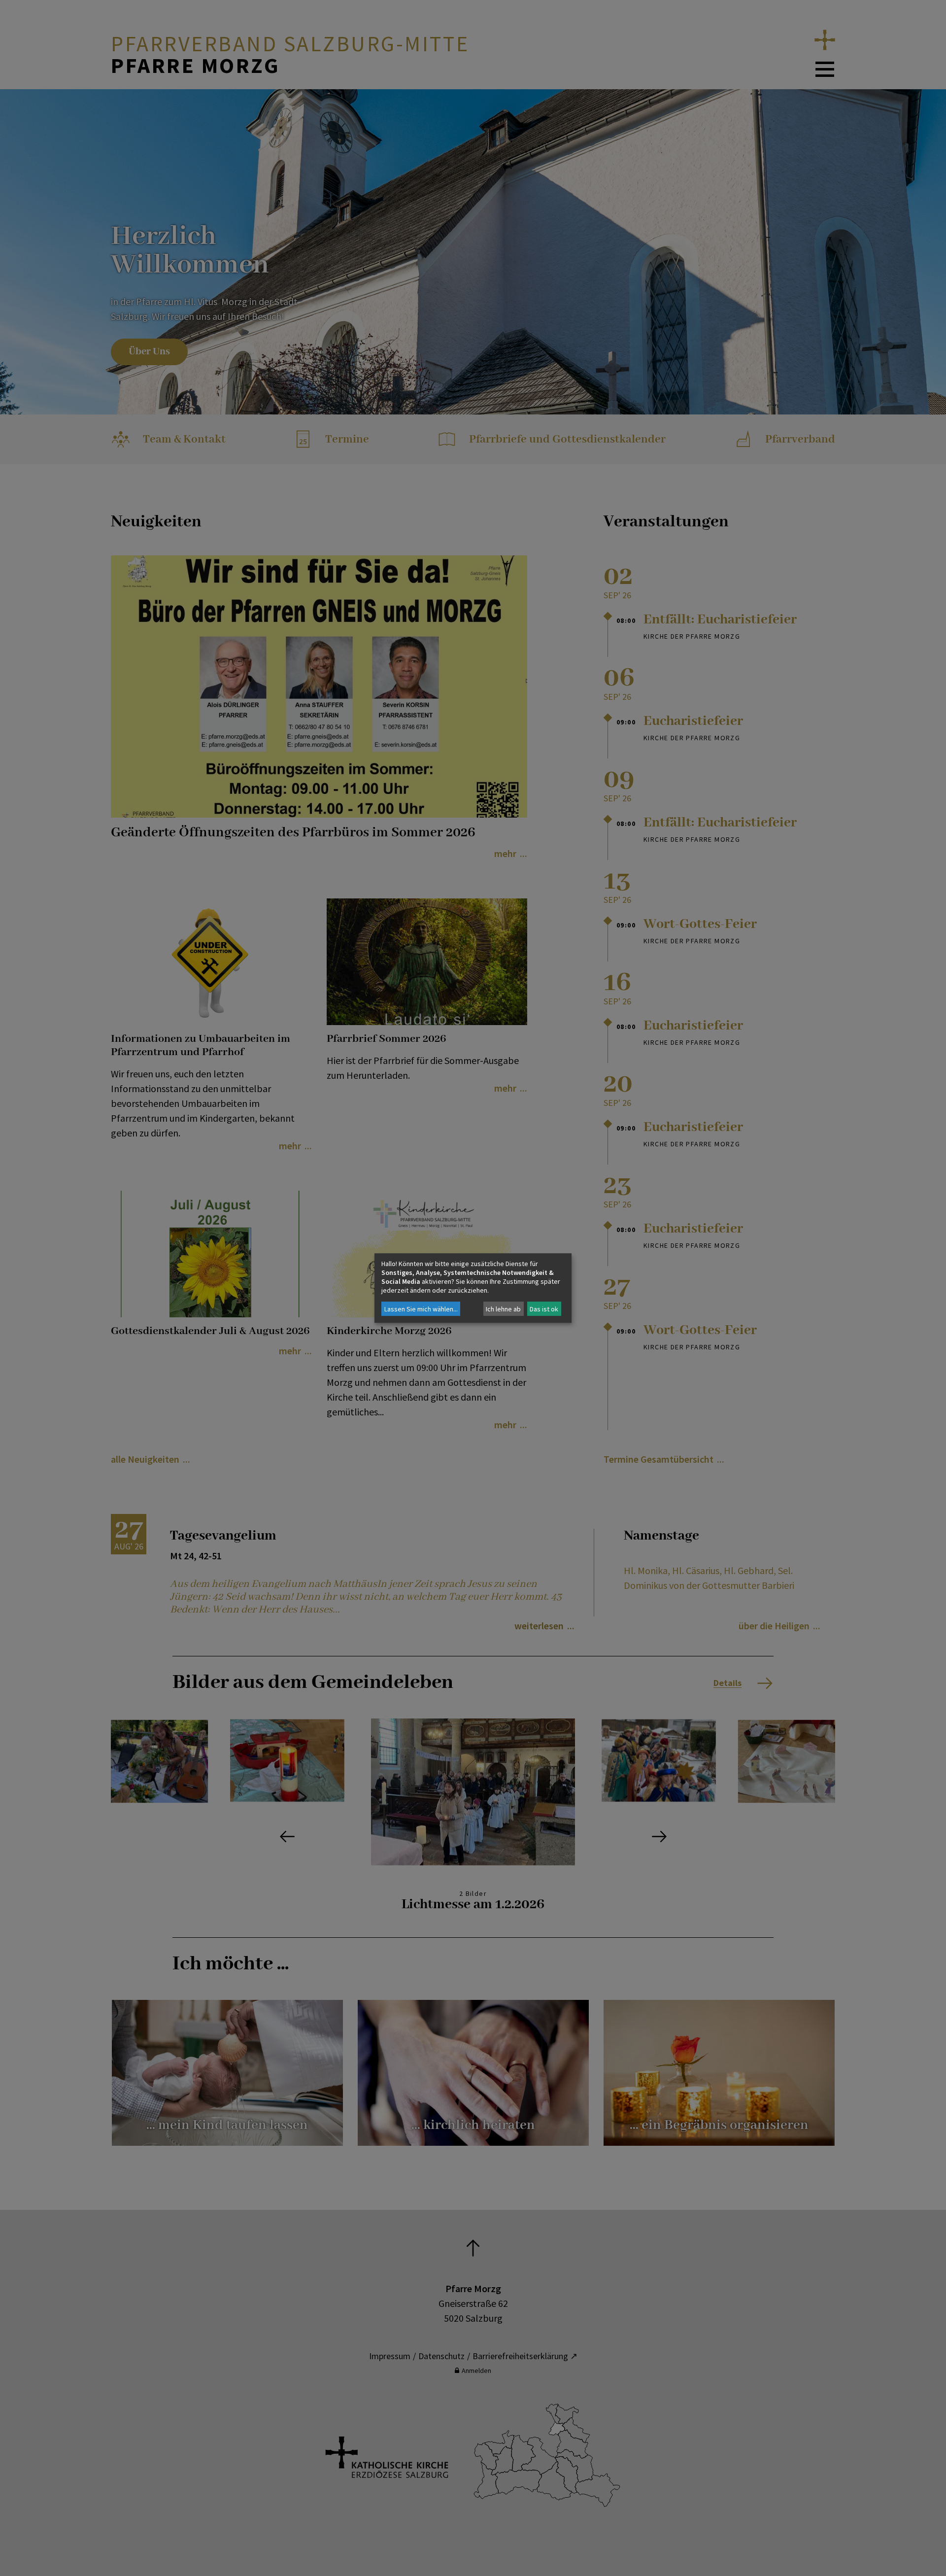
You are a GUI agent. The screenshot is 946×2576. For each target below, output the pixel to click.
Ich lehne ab (503, 1309)
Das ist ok (544, 1309)
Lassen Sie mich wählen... (421, 1309)
